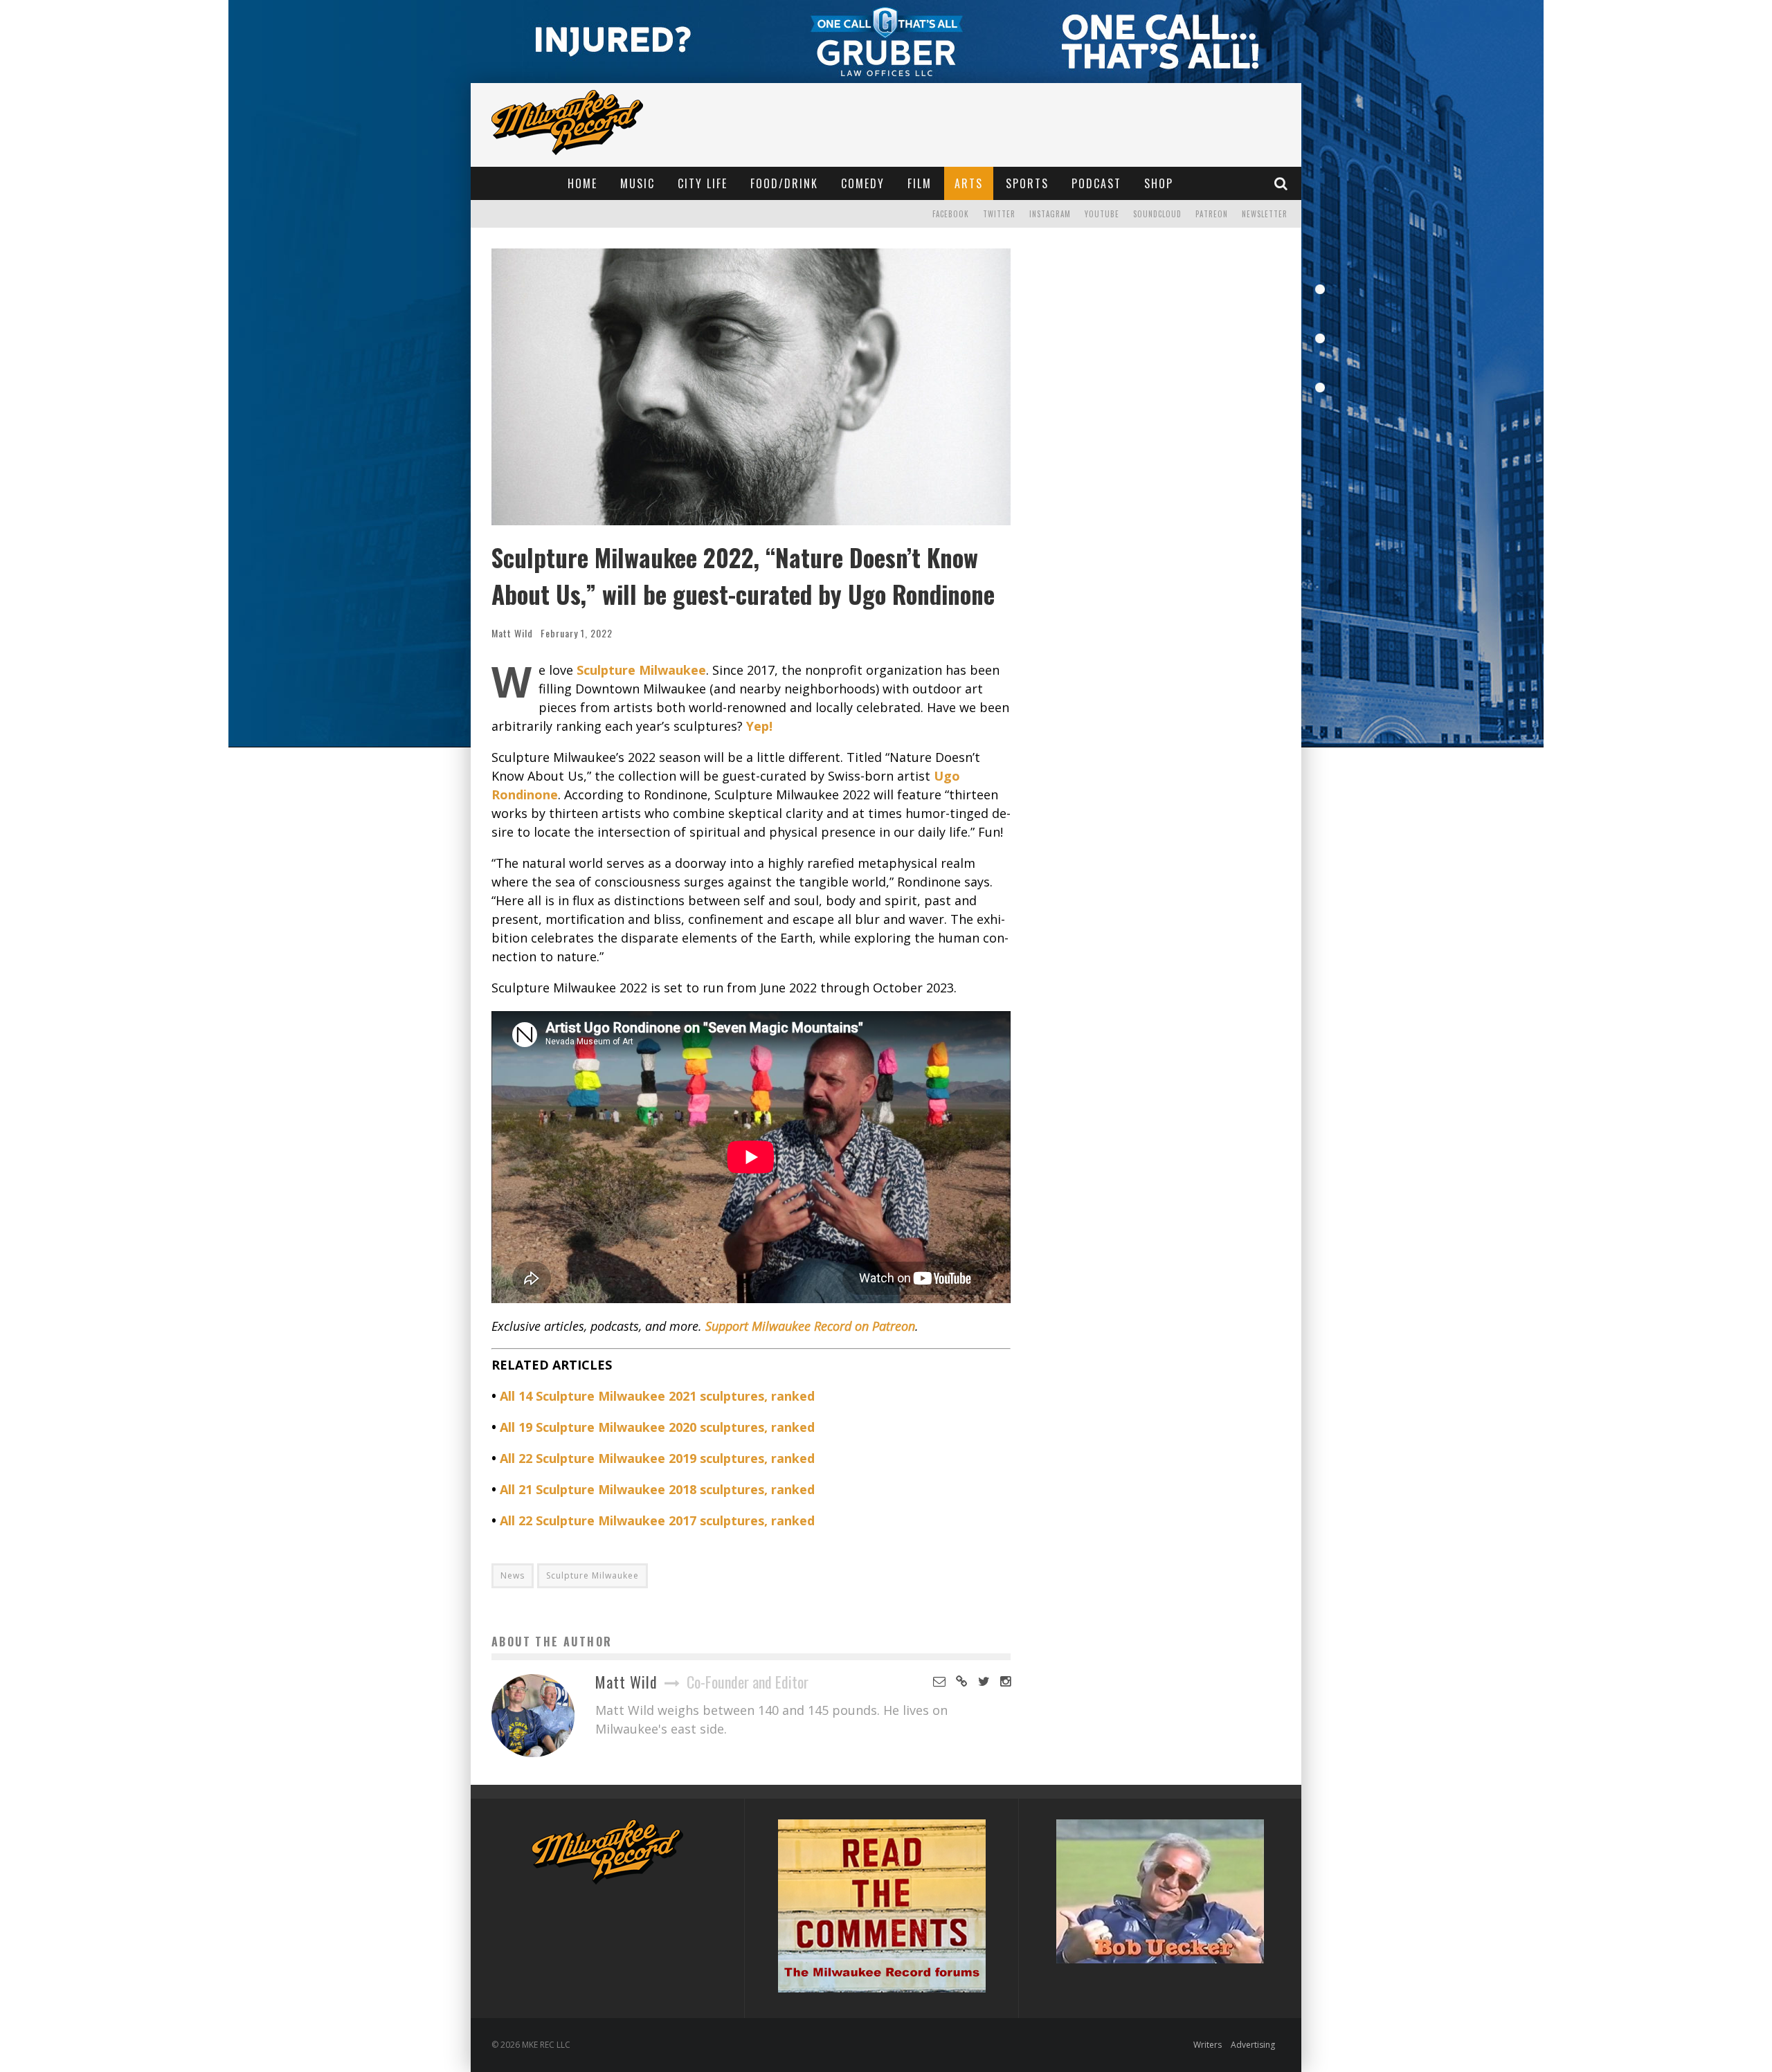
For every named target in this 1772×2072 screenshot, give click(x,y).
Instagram (1050, 214)
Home (582, 183)
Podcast (1096, 183)
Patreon (1212, 214)
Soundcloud (1157, 214)
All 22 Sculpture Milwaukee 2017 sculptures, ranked (657, 1520)
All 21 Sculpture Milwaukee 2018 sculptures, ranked (657, 1489)
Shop (1159, 183)
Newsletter (1265, 214)
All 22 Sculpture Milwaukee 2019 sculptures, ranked (657, 1458)
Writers (1208, 2045)
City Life (703, 183)
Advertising (1253, 2045)
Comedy (863, 183)
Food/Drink (784, 183)
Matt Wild (512, 633)
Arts (969, 183)
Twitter (999, 214)
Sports (1027, 183)
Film (920, 183)
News (513, 1575)
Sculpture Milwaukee (593, 1575)
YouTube (1102, 214)
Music (638, 183)
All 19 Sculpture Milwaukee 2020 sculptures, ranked (657, 1427)
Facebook (951, 214)
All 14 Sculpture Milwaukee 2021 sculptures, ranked (657, 1396)
